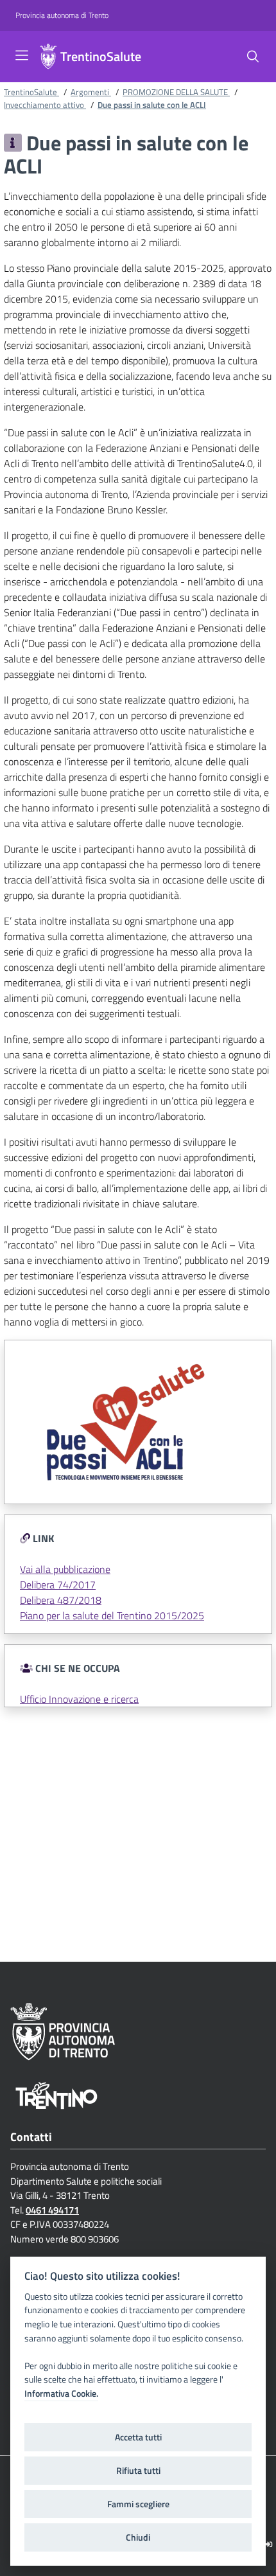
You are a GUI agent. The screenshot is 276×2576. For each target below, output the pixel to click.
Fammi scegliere (138, 2504)
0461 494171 (52, 2210)
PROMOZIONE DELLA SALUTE (176, 92)
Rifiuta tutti (138, 2471)
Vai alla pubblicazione (65, 1569)
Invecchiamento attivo (45, 105)
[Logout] (269, 2544)
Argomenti (91, 92)
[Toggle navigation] (22, 55)
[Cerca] (253, 57)
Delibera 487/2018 (61, 1600)
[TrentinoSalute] (48, 57)
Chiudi (138, 2537)
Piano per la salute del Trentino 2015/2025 (112, 1615)
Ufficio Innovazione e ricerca (79, 1699)
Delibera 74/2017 (58, 1585)
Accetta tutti (138, 2437)
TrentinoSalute (101, 57)
